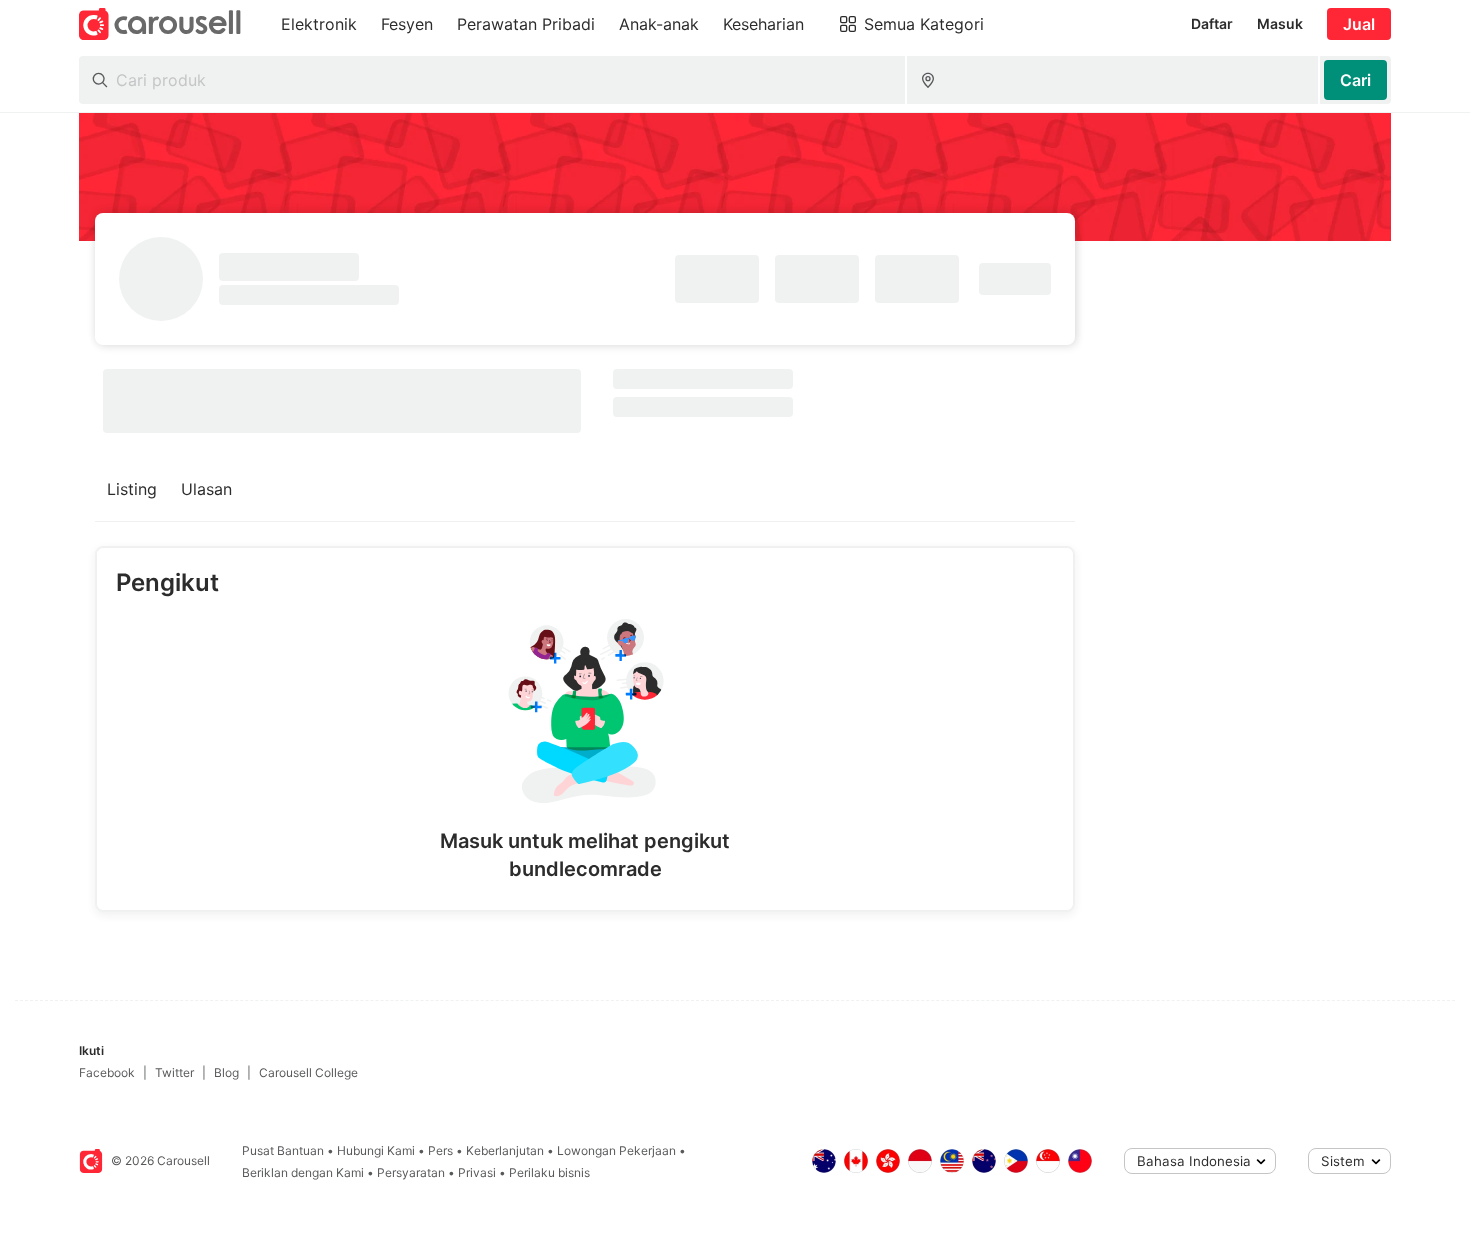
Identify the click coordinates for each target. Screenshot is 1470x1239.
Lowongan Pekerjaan (616, 1150)
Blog (226, 1072)
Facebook (107, 1072)
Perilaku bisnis (549, 1172)
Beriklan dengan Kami (303, 1172)
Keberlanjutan (505, 1150)
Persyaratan (411, 1172)
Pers (440, 1150)
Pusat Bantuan (283, 1150)
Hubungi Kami (376, 1150)
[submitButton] (1355, 80)
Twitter (174, 1072)
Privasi (477, 1172)
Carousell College (308, 1072)
